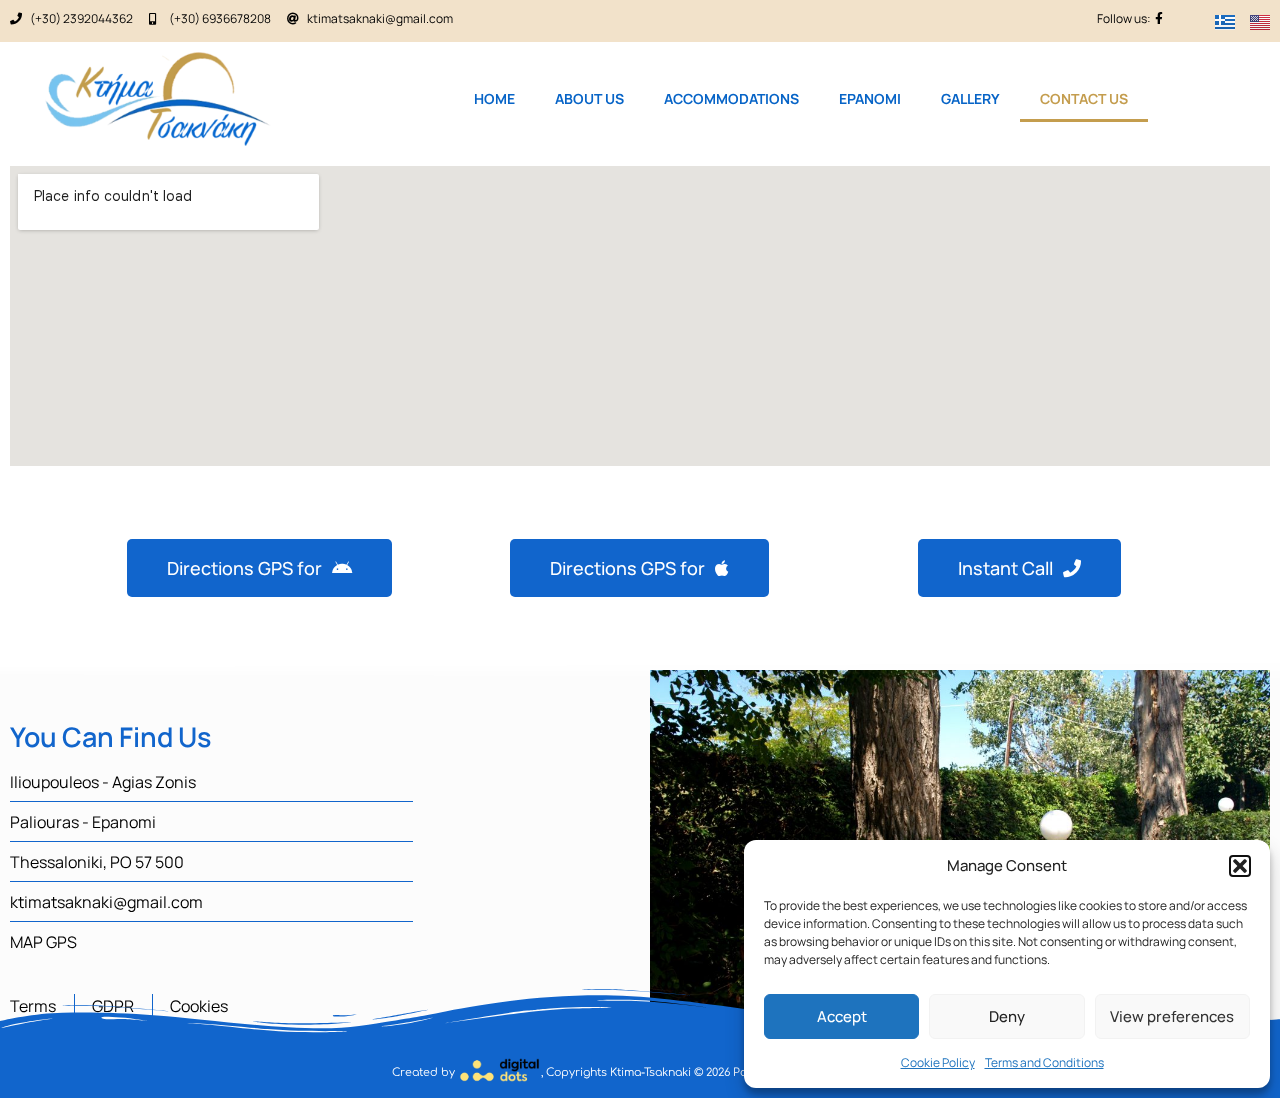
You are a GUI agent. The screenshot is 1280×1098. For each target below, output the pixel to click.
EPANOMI (870, 98)
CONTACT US (1084, 98)
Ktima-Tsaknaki (650, 1072)
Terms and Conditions (1044, 1062)
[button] (1240, 866)
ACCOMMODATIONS (731, 98)
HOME (494, 98)
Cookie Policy (938, 1062)
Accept (842, 1016)
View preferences (1172, 1016)
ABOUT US (589, 98)
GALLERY (970, 98)
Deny (1007, 1016)
